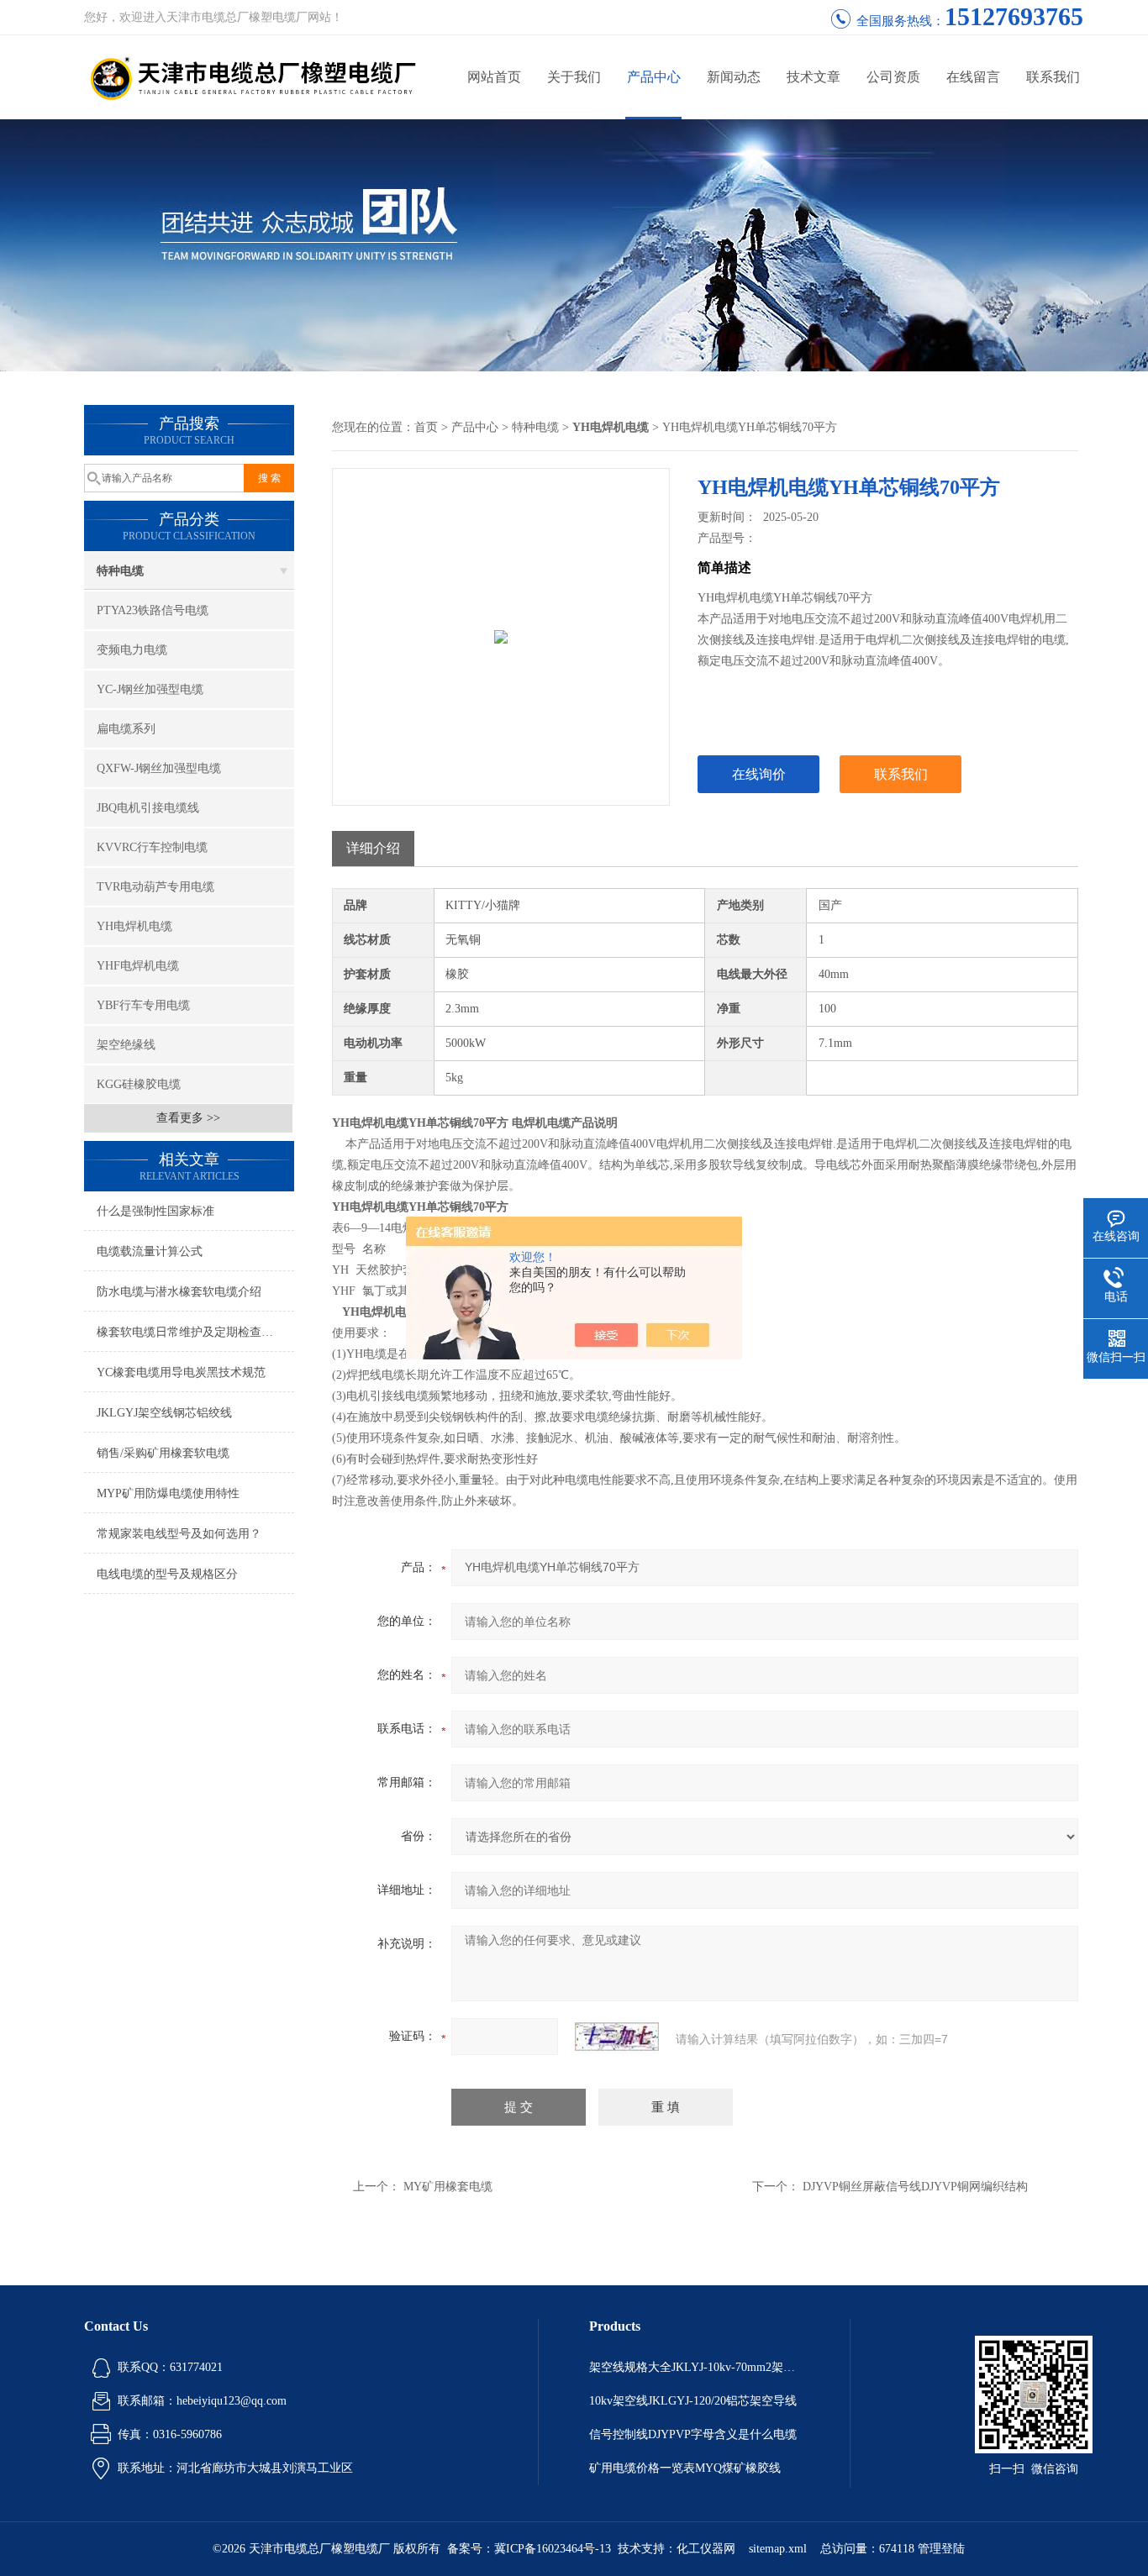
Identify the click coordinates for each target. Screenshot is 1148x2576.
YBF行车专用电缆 (143, 1005)
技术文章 (814, 77)
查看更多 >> (188, 1118)
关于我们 (574, 77)
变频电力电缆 (132, 650)
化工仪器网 (706, 2549)
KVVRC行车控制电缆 (152, 847)
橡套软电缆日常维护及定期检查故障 (191, 1332)
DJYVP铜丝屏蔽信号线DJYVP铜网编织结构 (915, 2187)
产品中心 (654, 77)
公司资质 (893, 77)
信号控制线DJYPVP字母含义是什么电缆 (693, 2434)
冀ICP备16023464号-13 (553, 2549)
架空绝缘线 (126, 1045)
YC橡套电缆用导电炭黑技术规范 (181, 1372)
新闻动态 (734, 77)
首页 (426, 427)
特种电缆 (120, 571)
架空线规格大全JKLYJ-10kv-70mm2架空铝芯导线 (694, 2367)
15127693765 (1014, 16)
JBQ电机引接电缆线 (148, 808)
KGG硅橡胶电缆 (139, 1084)
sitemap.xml (778, 2549)
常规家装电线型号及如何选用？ (179, 1534)
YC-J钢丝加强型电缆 (150, 689)
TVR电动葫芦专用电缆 (155, 887)
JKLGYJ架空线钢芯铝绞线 (164, 1413)
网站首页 (494, 77)
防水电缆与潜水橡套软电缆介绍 (179, 1292)
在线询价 (759, 774)
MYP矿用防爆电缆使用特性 (168, 1493)
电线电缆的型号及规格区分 (167, 1574)
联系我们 (1053, 77)
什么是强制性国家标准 (155, 1211)
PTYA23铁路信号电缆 (153, 610)
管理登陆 (941, 2549)
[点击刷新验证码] (617, 2037)
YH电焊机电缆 (134, 926)
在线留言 (973, 77)
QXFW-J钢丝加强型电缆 (159, 768)
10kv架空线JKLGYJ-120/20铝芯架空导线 (693, 2401)
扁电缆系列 (126, 729)
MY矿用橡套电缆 (448, 2187)
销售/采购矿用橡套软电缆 (163, 1453)
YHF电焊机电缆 (138, 966)
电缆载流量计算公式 (150, 1251)
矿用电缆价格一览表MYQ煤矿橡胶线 (685, 2468)
